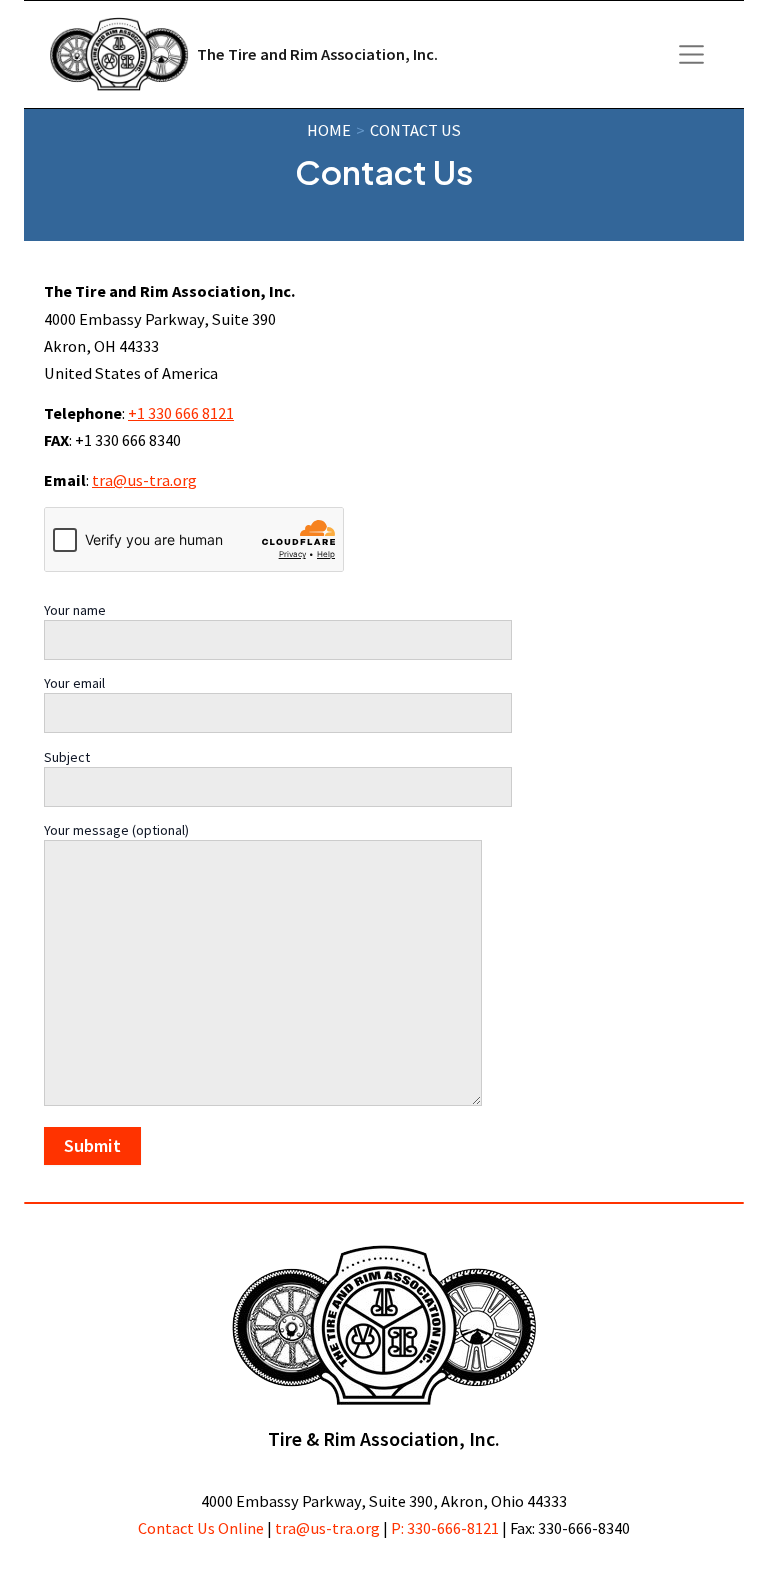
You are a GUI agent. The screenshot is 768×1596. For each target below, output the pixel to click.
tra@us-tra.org (144, 480)
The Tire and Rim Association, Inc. (317, 54)
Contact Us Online (201, 1528)
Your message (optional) (116, 830)
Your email (74, 683)
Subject (67, 757)
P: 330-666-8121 (445, 1528)
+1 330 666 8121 (181, 413)
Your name (75, 610)
